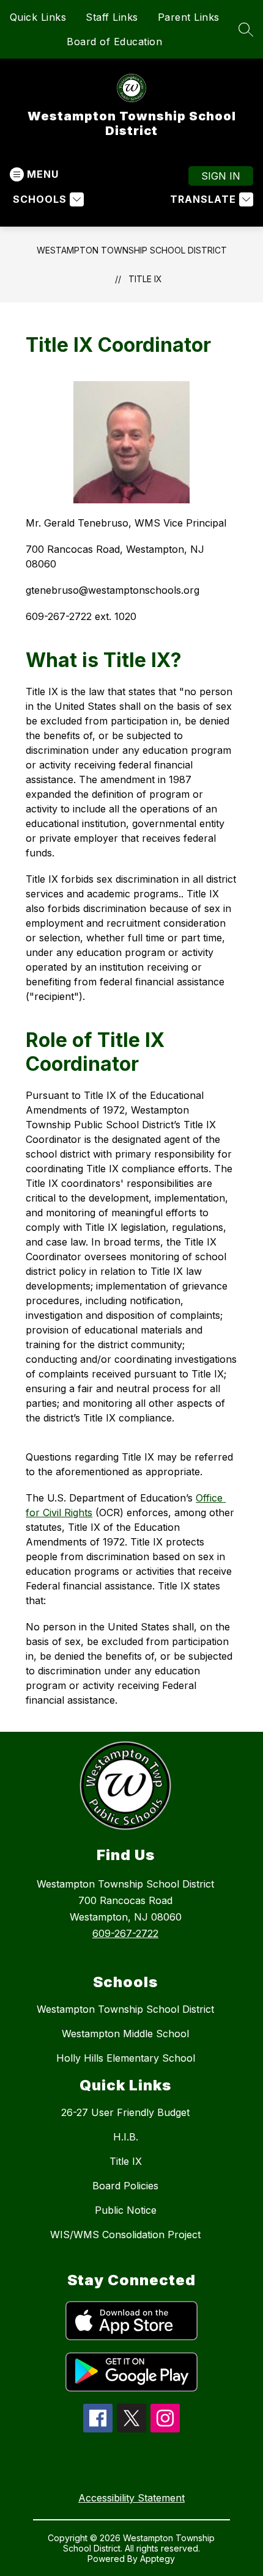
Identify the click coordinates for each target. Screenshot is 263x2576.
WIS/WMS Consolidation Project (125, 2235)
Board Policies (125, 2186)
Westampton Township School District (132, 250)
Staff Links (112, 17)
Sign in (221, 176)
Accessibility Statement (131, 2498)
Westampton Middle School (125, 2034)
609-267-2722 (125, 1933)
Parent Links (189, 17)
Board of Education (114, 42)
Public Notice (126, 2210)
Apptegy (157, 2559)
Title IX (145, 279)
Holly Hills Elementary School (126, 2058)
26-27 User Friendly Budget (125, 2112)
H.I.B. (126, 2137)
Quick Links (38, 17)
